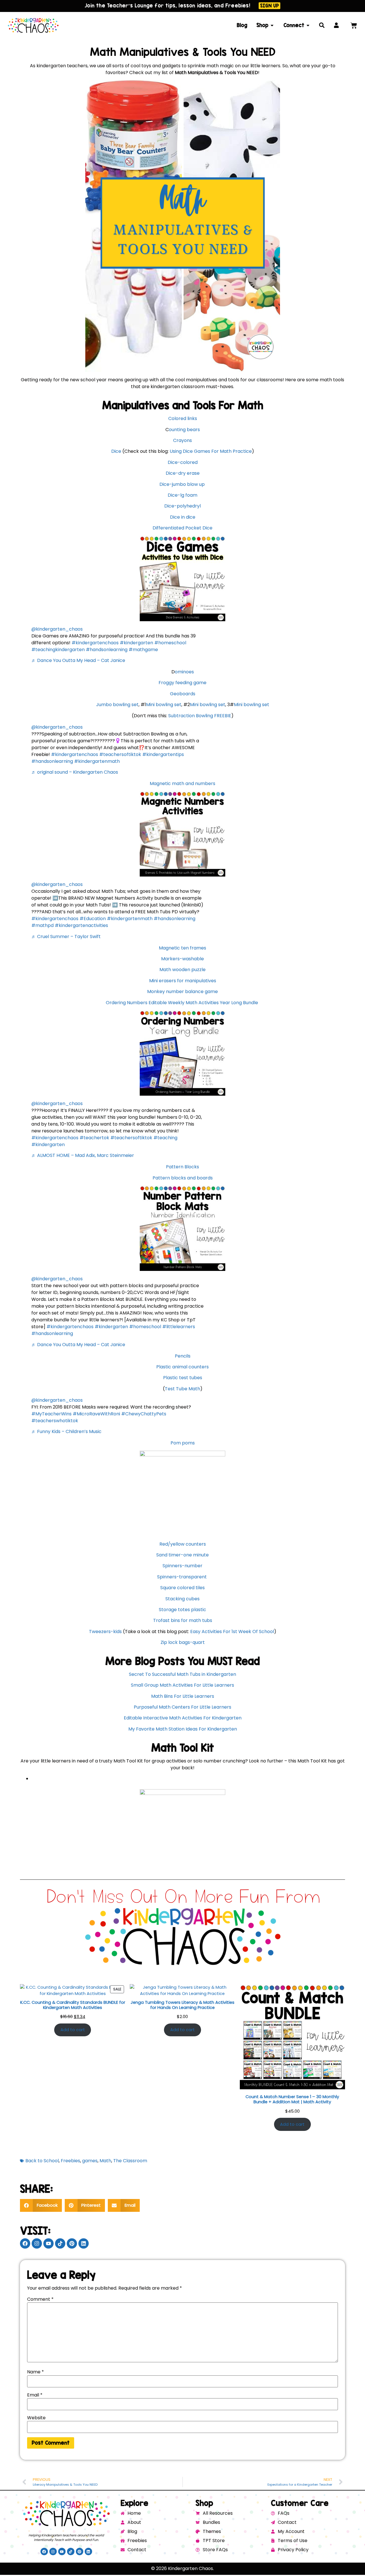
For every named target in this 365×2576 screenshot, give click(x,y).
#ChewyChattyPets (144, 1414)
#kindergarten (136, 643)
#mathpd (42, 925)
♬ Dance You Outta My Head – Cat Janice (78, 660)
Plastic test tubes (183, 1378)
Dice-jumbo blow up (183, 484)
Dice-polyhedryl (182, 506)
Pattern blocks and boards (183, 1178)
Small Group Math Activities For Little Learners (182, 1685)
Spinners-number (182, 1566)
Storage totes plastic (182, 1610)
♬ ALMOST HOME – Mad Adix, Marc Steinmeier (83, 1155)
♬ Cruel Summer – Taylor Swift (66, 937)
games (90, 2161)
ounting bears (184, 430)
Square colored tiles (182, 1588)
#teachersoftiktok (120, 754)
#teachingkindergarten (58, 650)
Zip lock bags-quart (183, 1642)
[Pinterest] (72, 2243)
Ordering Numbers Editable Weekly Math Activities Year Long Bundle (182, 1003)
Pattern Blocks (182, 1167)
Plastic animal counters (182, 1367)
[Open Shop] (272, 25)
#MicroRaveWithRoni (96, 1414)
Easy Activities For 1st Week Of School (232, 1632)
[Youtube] (48, 2243)
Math (105, 2161)
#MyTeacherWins (51, 1414)
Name (36, 2372)
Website (36, 2418)
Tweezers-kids (105, 1632)
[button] (41, 2205)
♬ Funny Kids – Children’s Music (66, 1431)
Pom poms (183, 1443)
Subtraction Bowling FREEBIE (200, 716)
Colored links (183, 418)
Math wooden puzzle (182, 970)
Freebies (70, 2161)
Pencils (183, 1356)
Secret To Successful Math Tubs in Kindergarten (182, 1674)
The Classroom (130, 2161)
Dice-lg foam (182, 495)
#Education (93, 919)
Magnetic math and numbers (182, 783)
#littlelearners (179, 1327)
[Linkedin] (84, 2243)
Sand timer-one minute (182, 1555)
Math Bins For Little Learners (183, 1696)
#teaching (165, 1138)
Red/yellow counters (183, 1544)
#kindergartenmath (97, 761)
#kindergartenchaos (95, 643)
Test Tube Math (182, 1389)
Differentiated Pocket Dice (182, 528)
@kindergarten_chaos (57, 629)
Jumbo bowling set (117, 705)
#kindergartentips (163, 754)
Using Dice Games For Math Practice (211, 451)
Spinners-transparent (182, 1577)
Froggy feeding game (182, 683)
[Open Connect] (308, 25)
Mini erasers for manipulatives (183, 981)
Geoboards (183, 694)
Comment (40, 2299)
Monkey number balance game (182, 992)
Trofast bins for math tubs (183, 1620)
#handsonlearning (107, 650)
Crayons (182, 440)
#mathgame (143, 650)
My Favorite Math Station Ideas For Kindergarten (183, 1729)
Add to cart (73, 2030)
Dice (116, 451)
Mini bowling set (164, 705)
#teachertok (94, 1138)
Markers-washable (182, 959)
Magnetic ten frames (182, 948)
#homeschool (170, 643)
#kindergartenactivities (81, 925)
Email (35, 2395)
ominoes (184, 672)
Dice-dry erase (183, 473)
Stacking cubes (182, 1599)
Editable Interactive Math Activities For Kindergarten (183, 1718)
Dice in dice (183, 517)
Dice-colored (183, 462)
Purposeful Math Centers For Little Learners (182, 1707)
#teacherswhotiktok (55, 1421)
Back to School (42, 2161)
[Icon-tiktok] (60, 2243)
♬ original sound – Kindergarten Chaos (75, 772)
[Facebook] (25, 2243)
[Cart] (354, 26)
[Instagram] (37, 2243)
